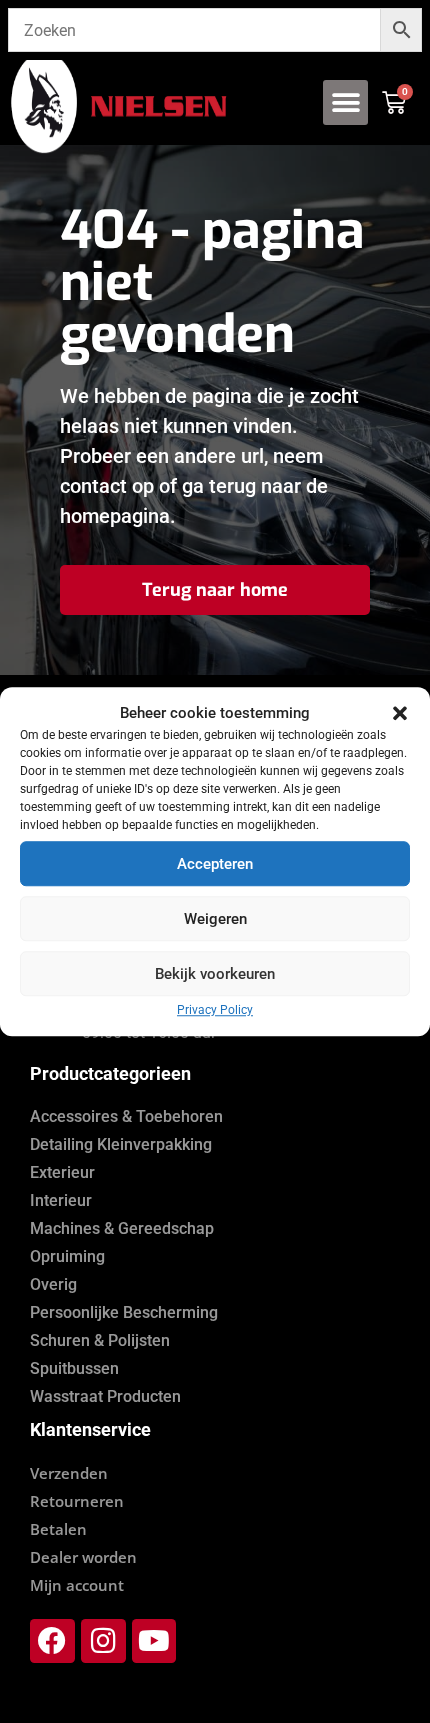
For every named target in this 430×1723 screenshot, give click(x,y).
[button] (400, 713)
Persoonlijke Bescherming (124, 1312)
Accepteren (215, 864)
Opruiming (67, 1256)
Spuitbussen (74, 1368)
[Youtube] (154, 1641)
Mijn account (77, 1585)
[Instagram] (103, 1641)
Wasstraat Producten (105, 1396)
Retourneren (77, 1501)
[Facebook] (52, 1641)
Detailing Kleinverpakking (121, 1144)
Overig (53, 1284)
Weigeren (215, 919)
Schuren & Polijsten (100, 1340)
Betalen (58, 1529)
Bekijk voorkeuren (215, 974)
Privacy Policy (215, 1010)
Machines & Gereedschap (122, 1228)
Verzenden (69, 1473)
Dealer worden (83, 1557)
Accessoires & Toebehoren (126, 1116)
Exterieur (62, 1172)
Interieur (61, 1200)
